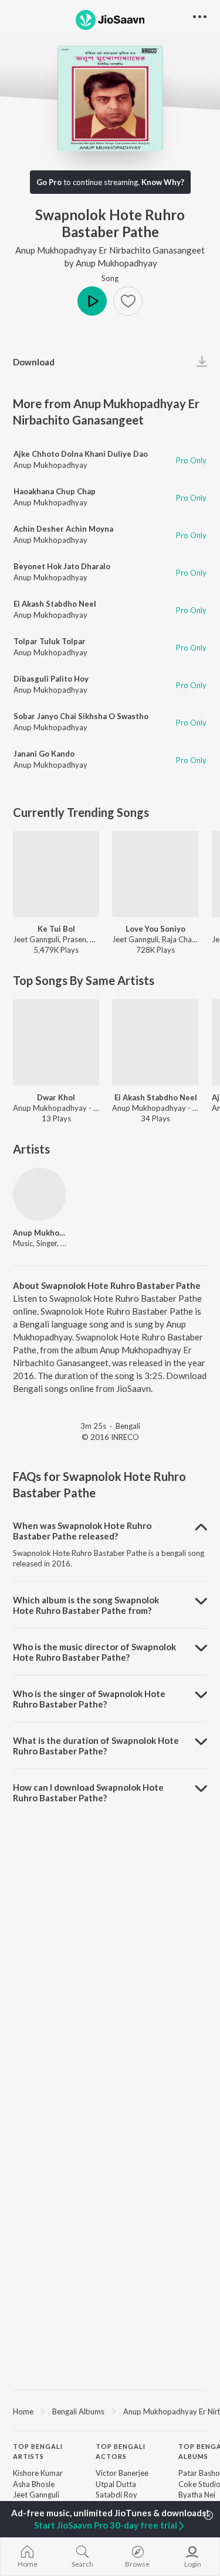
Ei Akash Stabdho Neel (55, 604)
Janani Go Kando (44, 754)
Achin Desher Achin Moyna (63, 529)
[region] (110, 2411)
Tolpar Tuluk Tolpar (50, 641)
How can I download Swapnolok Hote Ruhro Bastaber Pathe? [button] (88, 1792)
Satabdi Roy (116, 2495)
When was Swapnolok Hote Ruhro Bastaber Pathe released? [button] (82, 1531)
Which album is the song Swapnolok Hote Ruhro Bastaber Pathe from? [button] (86, 1605)
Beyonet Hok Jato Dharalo (62, 566)
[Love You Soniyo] (155, 874)
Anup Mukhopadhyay (116, 263)
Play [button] (92, 301)
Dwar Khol (56, 1097)
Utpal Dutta (116, 2484)
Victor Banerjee (122, 2473)
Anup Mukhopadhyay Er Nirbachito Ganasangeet (110, 250)
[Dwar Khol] (56, 1042)
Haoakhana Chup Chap (55, 491)
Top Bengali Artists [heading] (38, 2451)
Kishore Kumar (38, 2473)
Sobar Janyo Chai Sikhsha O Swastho (81, 716)
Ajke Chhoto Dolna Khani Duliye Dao (81, 454)
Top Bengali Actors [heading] (121, 2451)
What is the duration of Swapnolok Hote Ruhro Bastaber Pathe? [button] (96, 1746)
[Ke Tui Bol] (56, 874)
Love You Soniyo (155, 929)
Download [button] (34, 362)
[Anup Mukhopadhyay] (40, 1194)
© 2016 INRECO (110, 1437)
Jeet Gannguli (36, 2495)
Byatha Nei (197, 2495)
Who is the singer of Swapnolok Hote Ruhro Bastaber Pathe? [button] (89, 1699)
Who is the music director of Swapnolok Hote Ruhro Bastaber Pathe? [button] (94, 1652)
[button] (128, 301)
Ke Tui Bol (56, 929)
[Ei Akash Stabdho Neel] (155, 1042)
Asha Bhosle (34, 2484)
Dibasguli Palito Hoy (51, 679)
